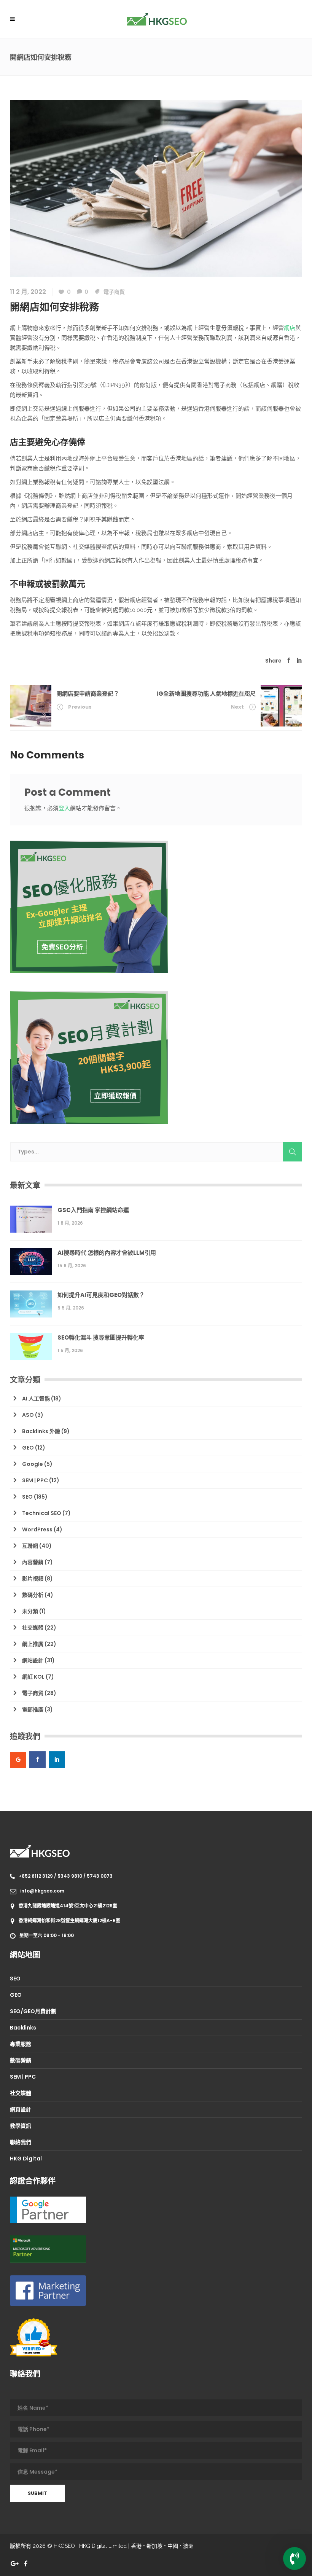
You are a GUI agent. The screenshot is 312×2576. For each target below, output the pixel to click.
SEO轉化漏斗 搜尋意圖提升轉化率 (101, 1337)
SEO (27, 1497)
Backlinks (23, 2028)
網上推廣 (33, 1644)
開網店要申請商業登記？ (88, 694)
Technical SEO (42, 1513)
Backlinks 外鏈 (41, 1431)
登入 (64, 808)
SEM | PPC (35, 1480)
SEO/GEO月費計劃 (33, 2011)
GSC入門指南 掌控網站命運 (93, 1210)
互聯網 (30, 1546)
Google (33, 1464)
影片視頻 (33, 1579)
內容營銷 (33, 1562)
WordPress (37, 1529)
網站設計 (33, 1660)
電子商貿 (114, 292)
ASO (28, 1415)
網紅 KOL (33, 1677)
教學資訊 (21, 2126)
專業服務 (21, 2044)
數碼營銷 (21, 2060)
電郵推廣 (33, 1709)
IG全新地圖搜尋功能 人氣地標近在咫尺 (206, 694)
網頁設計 (21, 2109)
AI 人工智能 (36, 1399)
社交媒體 (33, 1628)
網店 (290, 328)
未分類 (30, 1611)
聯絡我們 (21, 2142)
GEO (28, 1448)
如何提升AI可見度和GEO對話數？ (101, 1295)
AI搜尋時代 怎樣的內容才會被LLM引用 (107, 1253)
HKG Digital (26, 2159)
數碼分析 (33, 1595)
